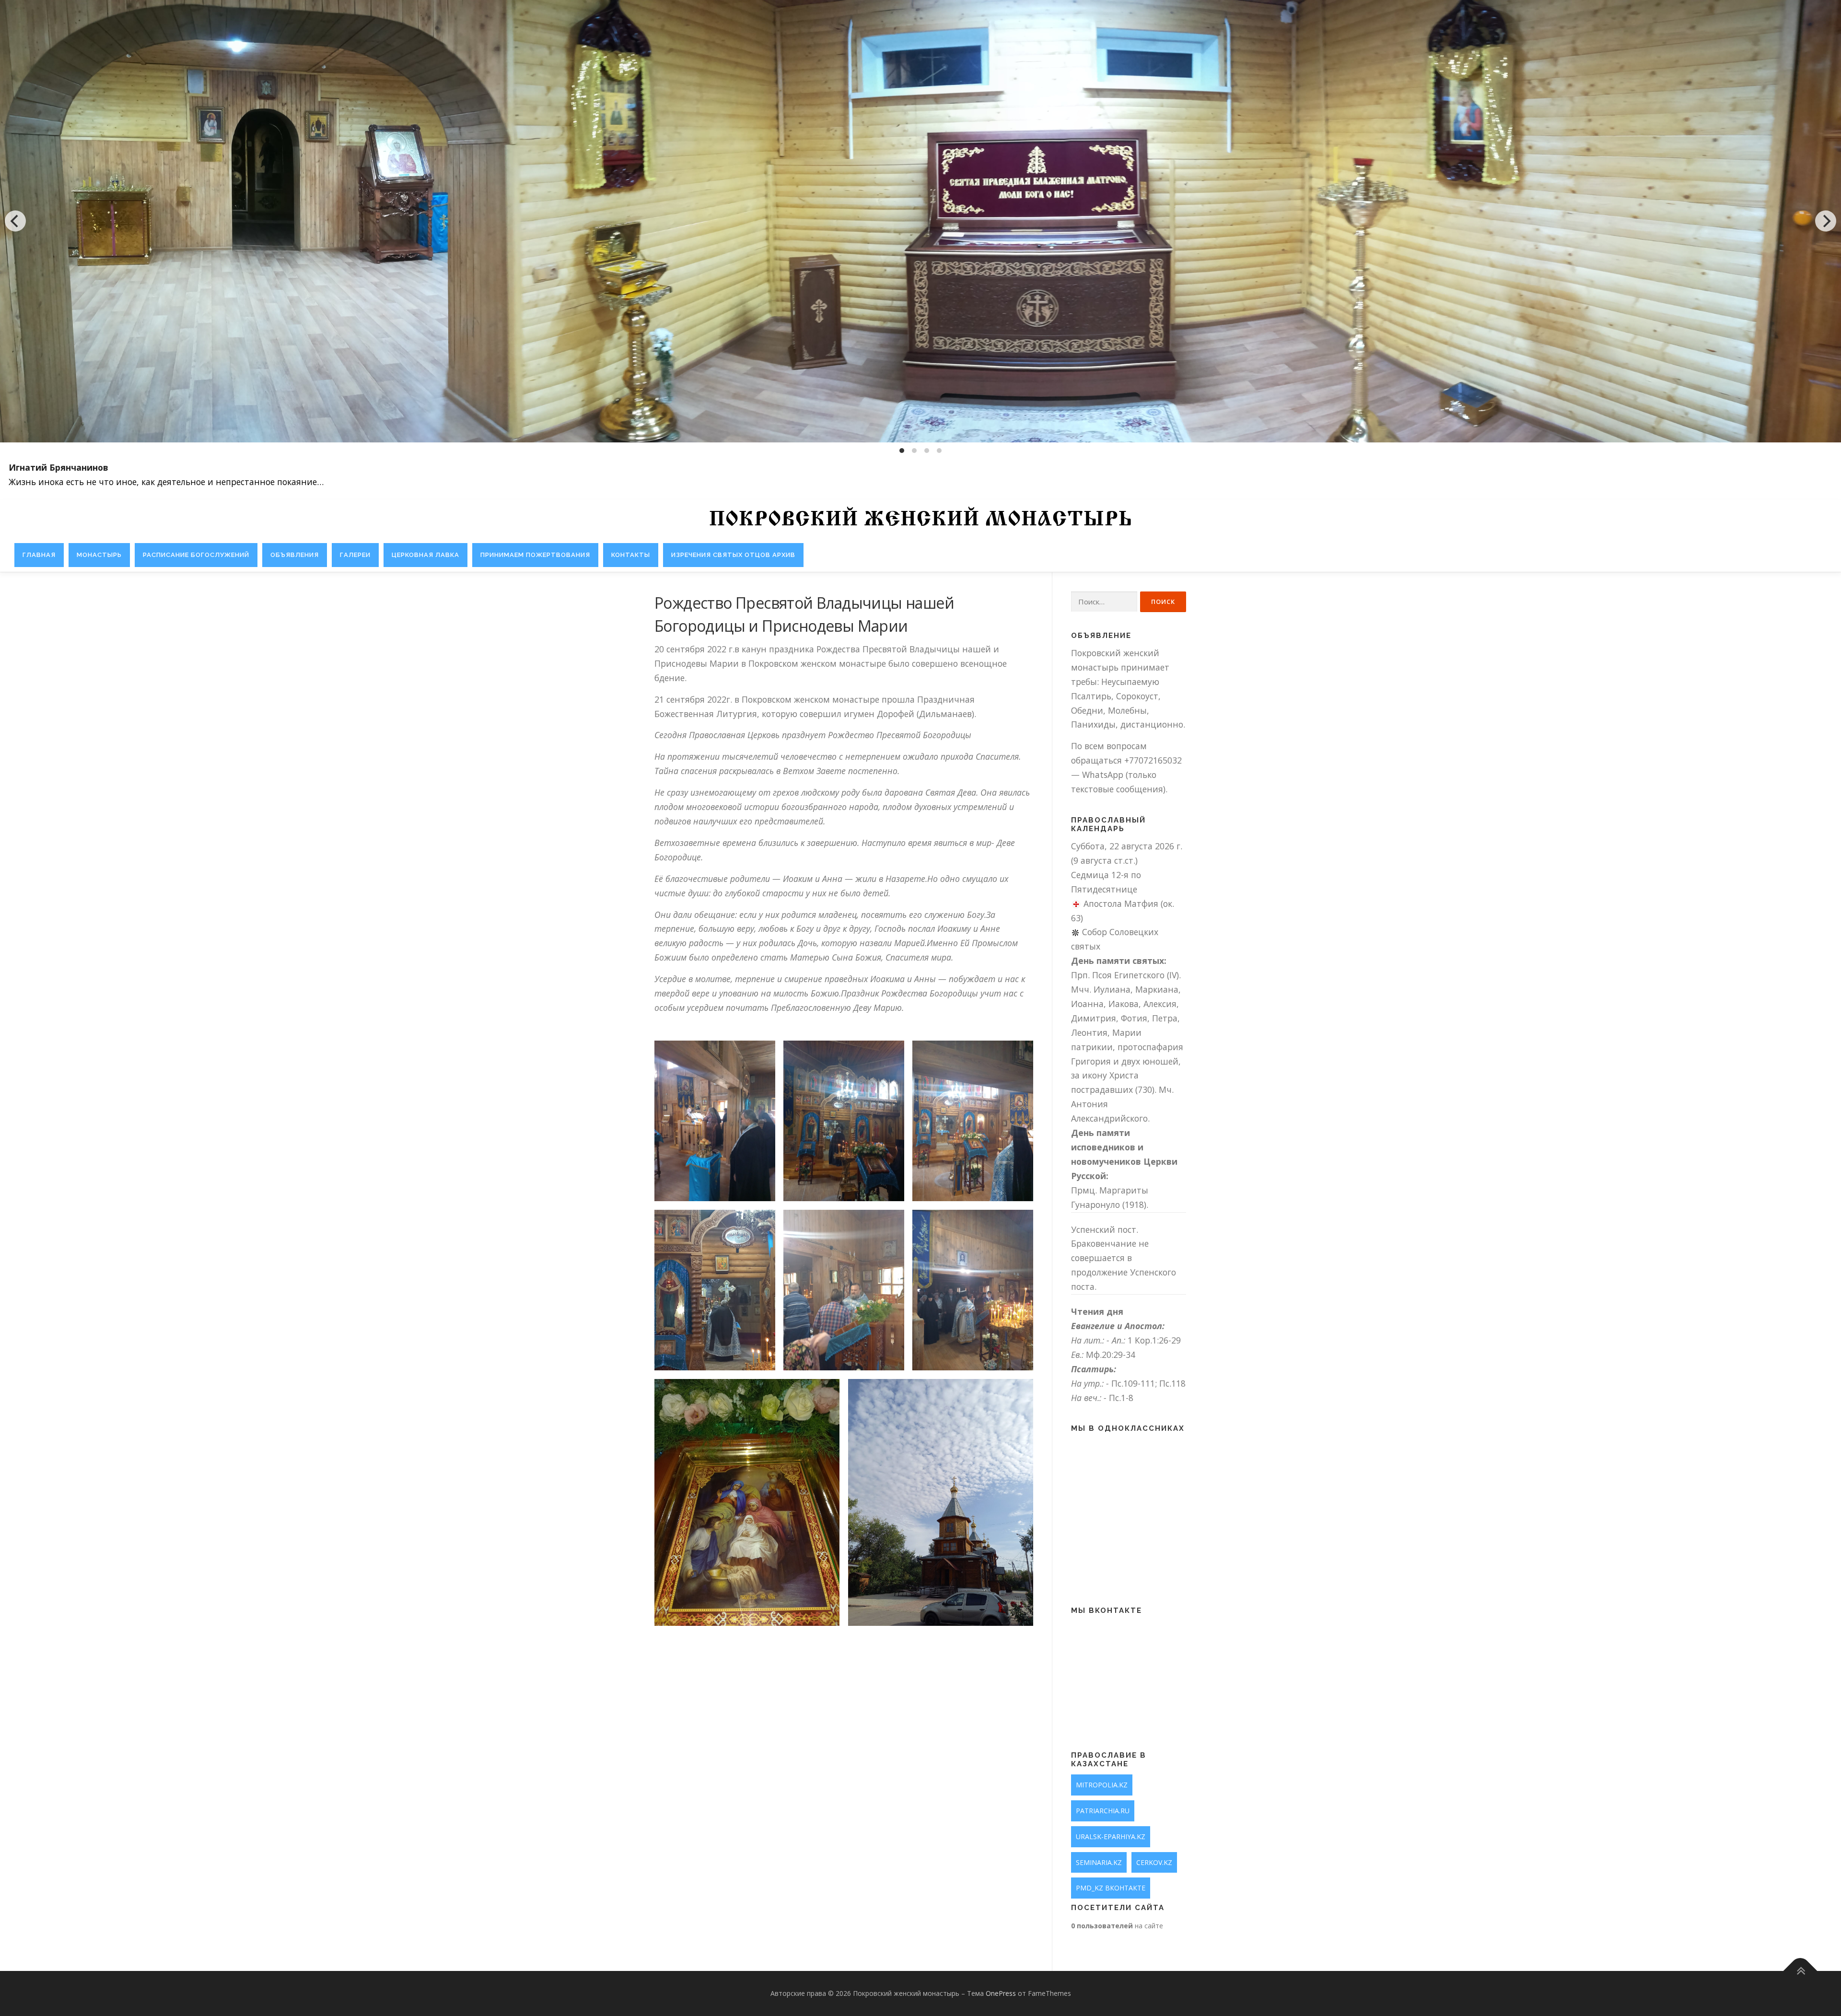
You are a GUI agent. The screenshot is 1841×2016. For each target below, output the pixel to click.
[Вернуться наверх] (1800, 1971)
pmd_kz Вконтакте (1111, 1888)
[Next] (1826, 221)
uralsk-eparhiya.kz (1111, 1836)
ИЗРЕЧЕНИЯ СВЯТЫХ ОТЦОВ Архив (733, 555)
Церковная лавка (425, 555)
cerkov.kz (1154, 1862)
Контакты (631, 555)
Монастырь (99, 555)
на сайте (1117, 1926)
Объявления (295, 555)
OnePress (1001, 1993)
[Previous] (15, 221)
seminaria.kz (1099, 1862)
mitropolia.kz (1102, 1785)
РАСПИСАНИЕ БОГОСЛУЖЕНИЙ (196, 555)
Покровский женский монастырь (920, 520)
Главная (39, 555)
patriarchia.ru (1103, 1811)
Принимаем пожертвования (535, 555)
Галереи (355, 555)
